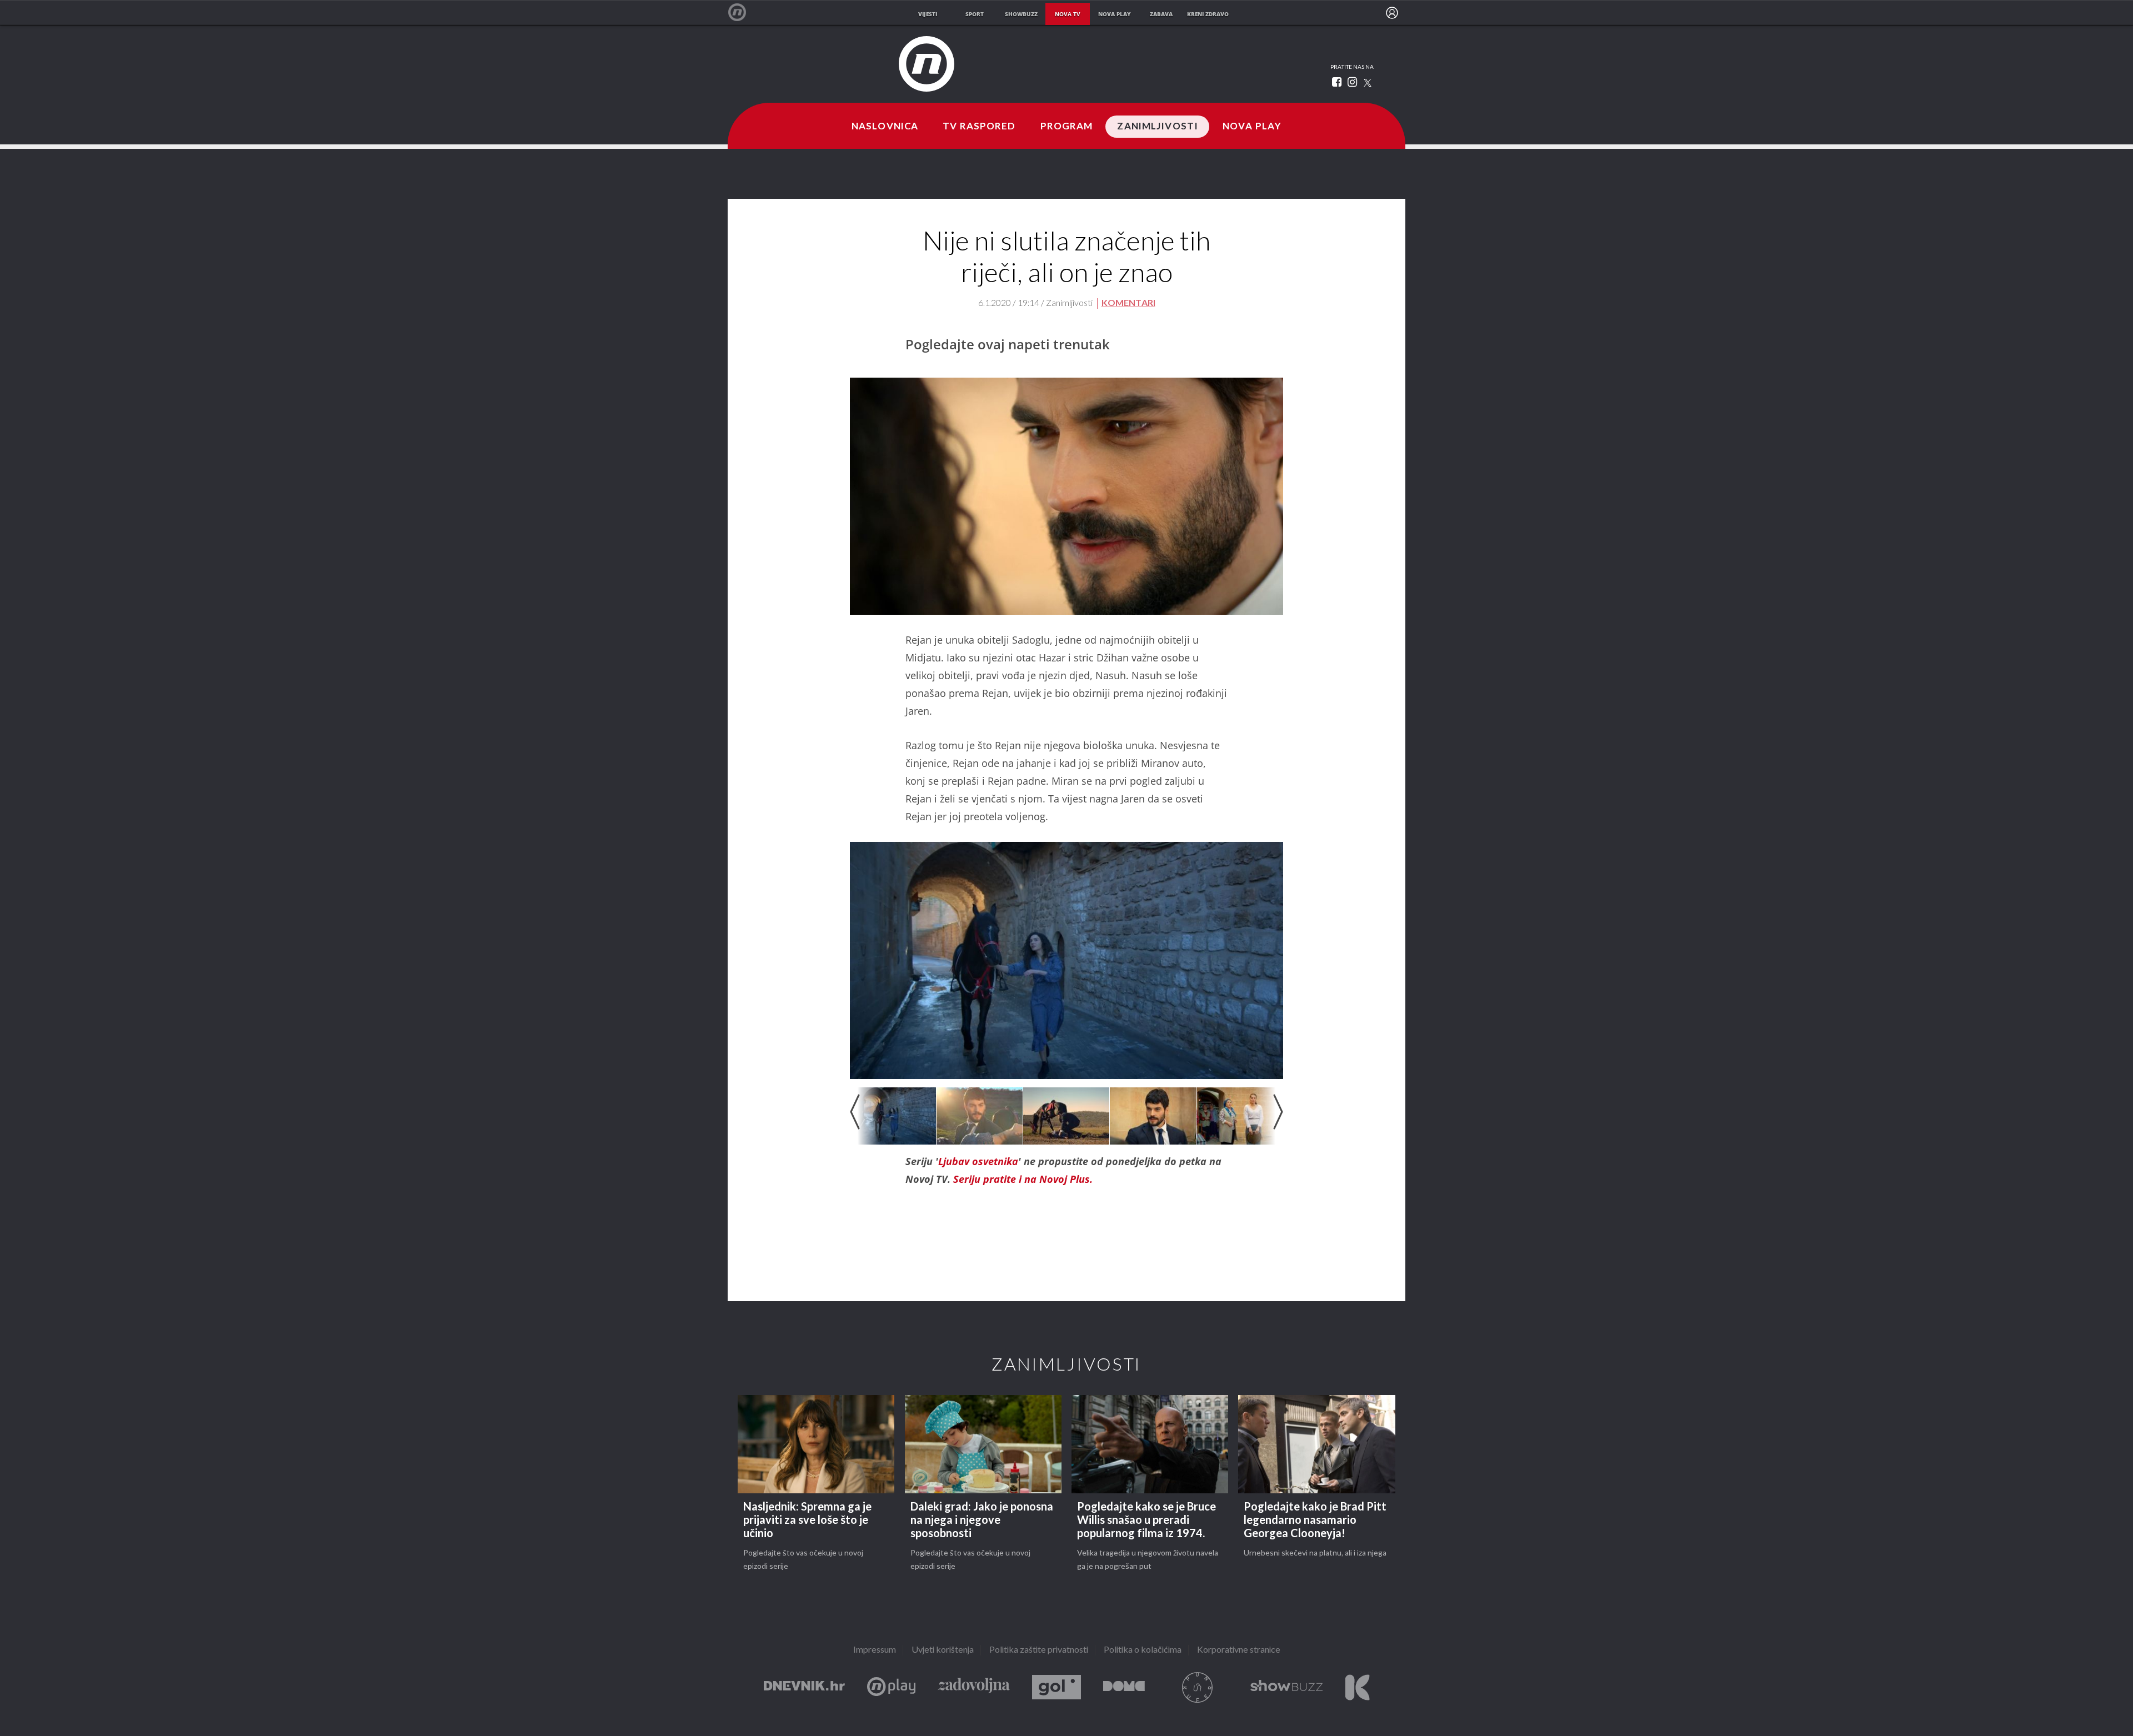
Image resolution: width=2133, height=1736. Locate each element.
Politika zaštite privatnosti (1039, 1650)
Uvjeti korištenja (943, 1650)
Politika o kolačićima (1143, 1650)
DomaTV (1124, 1687)
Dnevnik (804, 1687)
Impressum (875, 1650)
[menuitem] (1392, 13)
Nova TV (743, 12)
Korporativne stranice (1239, 1650)
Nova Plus (891, 1687)
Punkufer (1198, 1687)
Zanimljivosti (1158, 127)
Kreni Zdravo (1357, 1687)
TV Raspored (979, 127)
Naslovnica (885, 127)
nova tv (1068, 14)
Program (1067, 127)
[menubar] (1392, 13)
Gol (1057, 1687)
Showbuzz (1286, 1687)
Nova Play (1252, 127)
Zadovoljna (974, 1687)
